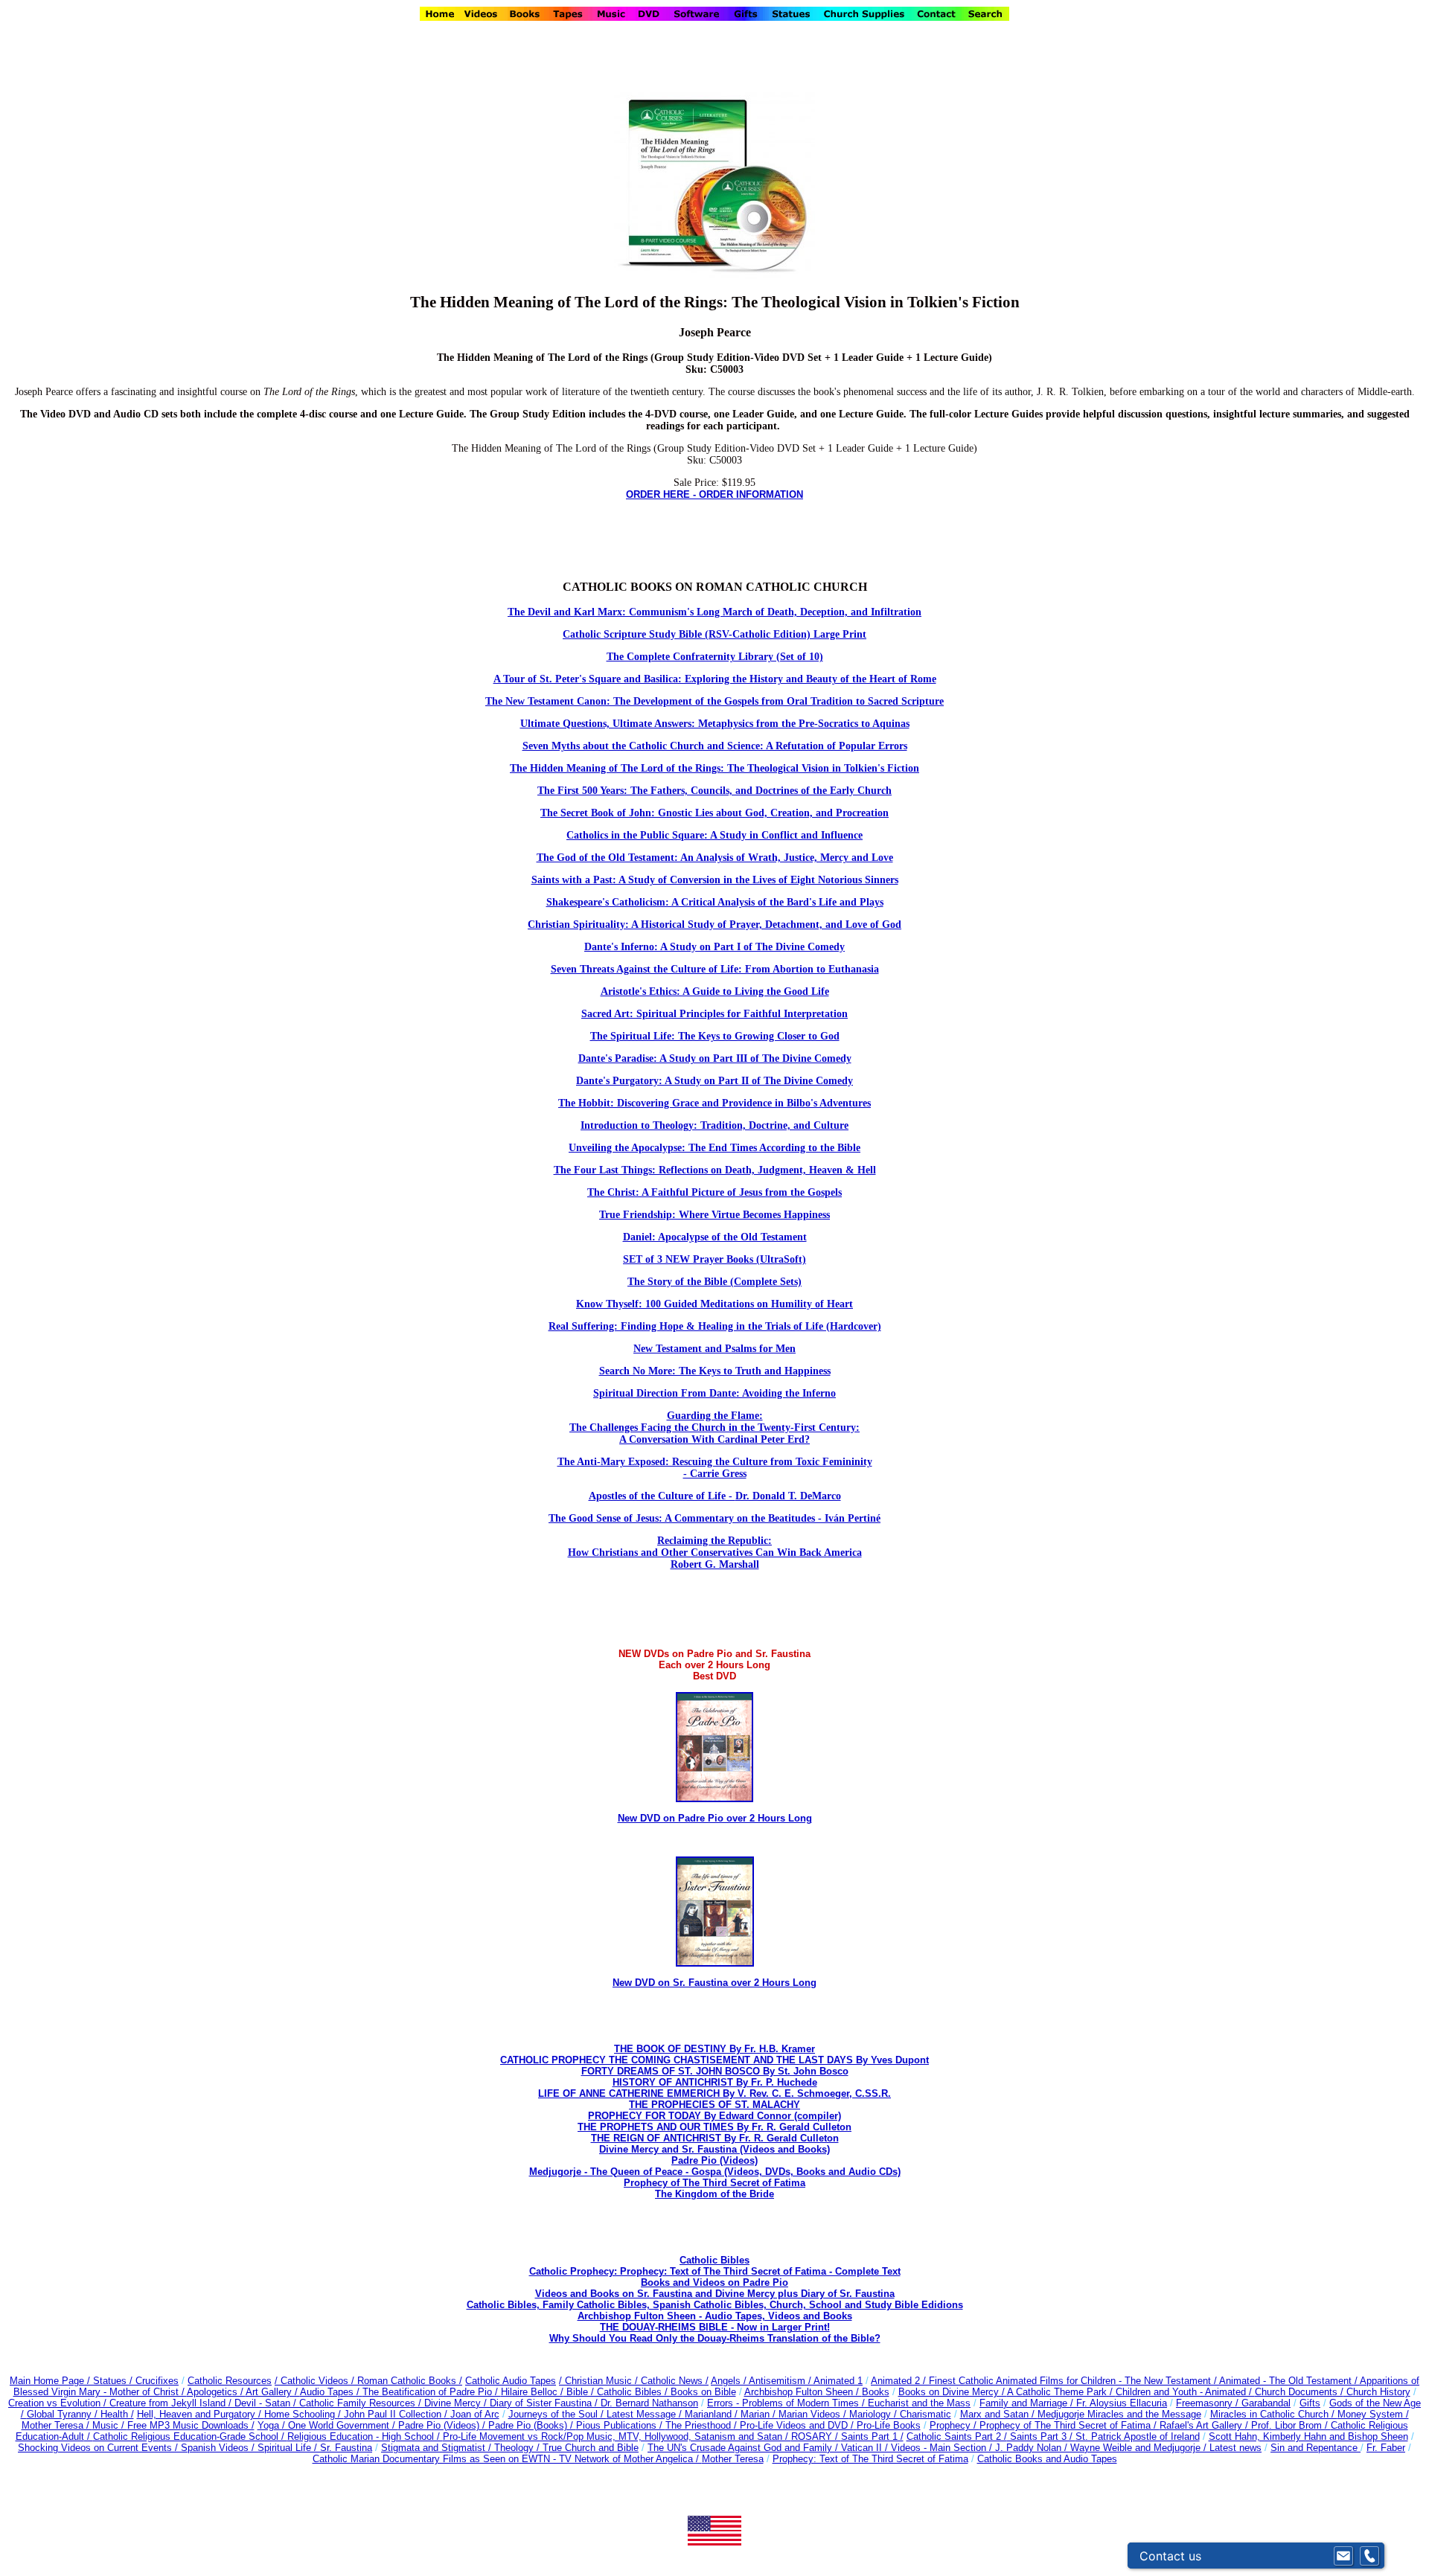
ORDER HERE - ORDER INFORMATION (714, 494)
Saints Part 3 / (1041, 2436)
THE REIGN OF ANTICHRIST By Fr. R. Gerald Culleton (715, 2138)
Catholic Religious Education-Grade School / (190, 2436)
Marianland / (713, 2414)
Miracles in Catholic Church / (1274, 2414)
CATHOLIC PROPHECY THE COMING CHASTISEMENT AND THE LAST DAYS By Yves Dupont (714, 2060)
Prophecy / (955, 2425)
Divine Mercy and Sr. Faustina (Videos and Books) (714, 2149)
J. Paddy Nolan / (1033, 2448)
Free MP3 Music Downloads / (191, 2425)
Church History (1377, 2392)
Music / (110, 2425)
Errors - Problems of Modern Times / (787, 2403)
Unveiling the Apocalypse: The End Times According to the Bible (714, 1148)
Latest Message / (646, 2414)
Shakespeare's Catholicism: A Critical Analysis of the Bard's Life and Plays (715, 902)
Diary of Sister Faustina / (545, 2403)
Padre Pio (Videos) (714, 2160)
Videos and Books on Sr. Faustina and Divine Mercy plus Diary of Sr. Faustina (715, 2294)
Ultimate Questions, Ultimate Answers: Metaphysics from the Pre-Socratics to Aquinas (715, 724)
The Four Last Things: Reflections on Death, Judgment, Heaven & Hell (715, 1170)
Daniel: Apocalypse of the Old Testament (715, 1237)
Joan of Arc (475, 2414)
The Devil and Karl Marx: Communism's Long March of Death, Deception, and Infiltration (714, 612)
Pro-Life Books (889, 2425)
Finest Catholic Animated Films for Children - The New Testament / (1074, 2381)
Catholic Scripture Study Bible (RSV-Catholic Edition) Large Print (714, 634)
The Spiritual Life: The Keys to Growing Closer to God (715, 1036)
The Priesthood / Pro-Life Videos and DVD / (760, 2425)
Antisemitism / (781, 2381)
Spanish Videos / (219, 2448)
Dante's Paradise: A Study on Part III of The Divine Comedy (715, 1058)
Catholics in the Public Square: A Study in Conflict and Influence (714, 835)
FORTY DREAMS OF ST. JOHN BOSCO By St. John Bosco (715, 2071)
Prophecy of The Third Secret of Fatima (714, 2183)
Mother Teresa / (57, 2425)
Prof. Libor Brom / (1291, 2425)
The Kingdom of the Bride (714, 2194)
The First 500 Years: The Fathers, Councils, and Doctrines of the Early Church (714, 791)
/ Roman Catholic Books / (407, 2381)
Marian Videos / (814, 2414)
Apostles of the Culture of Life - (662, 1496)
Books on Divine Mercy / (953, 2392)
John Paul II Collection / (397, 2414)
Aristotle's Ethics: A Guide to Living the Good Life (715, 991)
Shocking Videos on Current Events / (99, 2448)
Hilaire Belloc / (532, 2392)
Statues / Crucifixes (136, 2381)
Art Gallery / (273, 2392)
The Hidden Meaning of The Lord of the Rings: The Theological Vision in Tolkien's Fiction (714, 768)
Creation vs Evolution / (59, 2403)
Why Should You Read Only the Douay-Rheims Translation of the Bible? (715, 2338)
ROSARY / (816, 2436)
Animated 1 (838, 2381)
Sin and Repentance (1315, 2448)
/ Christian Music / (600, 2381)
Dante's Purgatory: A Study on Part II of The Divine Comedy (714, 1081)
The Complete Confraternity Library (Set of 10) (715, 657)
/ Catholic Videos (313, 2381)
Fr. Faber (1386, 2448)
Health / (117, 2414)
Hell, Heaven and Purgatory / (201, 2414)
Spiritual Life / (289, 2448)
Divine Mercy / (457, 2403)
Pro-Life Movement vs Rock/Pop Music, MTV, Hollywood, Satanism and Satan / (617, 2436)
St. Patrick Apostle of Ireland (1138, 2436)
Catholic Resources (230, 2381)
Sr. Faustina (346, 2448)
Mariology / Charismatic (900, 2414)
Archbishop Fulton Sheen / (803, 2392)
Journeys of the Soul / (557, 2414)
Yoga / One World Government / (328, 2425)
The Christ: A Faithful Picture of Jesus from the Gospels (714, 1192)
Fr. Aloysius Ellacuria (1122, 2403)
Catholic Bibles (714, 2260)
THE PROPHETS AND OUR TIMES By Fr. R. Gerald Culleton (714, 2127)
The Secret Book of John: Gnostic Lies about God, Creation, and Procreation (714, 813)
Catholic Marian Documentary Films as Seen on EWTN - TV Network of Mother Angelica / (507, 2459)
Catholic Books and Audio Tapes (1047, 2459)
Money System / (1373, 2414)
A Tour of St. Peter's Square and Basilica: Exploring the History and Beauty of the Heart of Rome (715, 679)
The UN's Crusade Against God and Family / (744, 2448)
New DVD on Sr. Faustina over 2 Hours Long (714, 1983)
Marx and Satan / (999, 2414)
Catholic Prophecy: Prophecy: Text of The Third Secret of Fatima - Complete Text (715, 2271)
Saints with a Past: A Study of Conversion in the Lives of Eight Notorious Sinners (715, 880)
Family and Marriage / (1028, 2403)
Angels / (730, 2381)
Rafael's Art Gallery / (1205, 2425)
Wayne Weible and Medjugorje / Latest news (1166, 2448)
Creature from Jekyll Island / (172, 2403)
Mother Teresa (733, 2459)
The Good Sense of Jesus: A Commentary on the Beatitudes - (687, 1518)
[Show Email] (1343, 2556)
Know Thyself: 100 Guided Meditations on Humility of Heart (714, 1304)
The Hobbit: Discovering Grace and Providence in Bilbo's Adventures (714, 1103)
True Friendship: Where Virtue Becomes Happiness (714, 1215)
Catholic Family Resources (357, 2403)
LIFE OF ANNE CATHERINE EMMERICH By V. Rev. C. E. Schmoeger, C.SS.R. (714, 2093)
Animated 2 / (900, 2381)
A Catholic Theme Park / (1061, 2392)
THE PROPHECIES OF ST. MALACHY (714, 2105)
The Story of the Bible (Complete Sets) (714, 1282)
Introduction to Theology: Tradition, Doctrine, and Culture (714, 1125)
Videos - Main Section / (943, 2448)
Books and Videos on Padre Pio (714, 2282)
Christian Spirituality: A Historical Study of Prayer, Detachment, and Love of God (714, 925)
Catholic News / (675, 2381)
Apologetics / (216, 2392)
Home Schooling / (304, 2414)
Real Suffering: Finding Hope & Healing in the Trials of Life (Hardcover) (715, 1326)
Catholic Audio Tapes (511, 2381)
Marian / (760, 2414)
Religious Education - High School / (365, 2436)
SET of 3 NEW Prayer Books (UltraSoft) (714, 1259)
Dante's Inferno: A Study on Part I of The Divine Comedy (714, 947)
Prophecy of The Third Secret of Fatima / (1070, 2425)
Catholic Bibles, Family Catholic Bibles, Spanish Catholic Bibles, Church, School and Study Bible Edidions (715, 2305)
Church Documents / (1299, 2392)
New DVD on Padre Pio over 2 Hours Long (715, 1818)
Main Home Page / (50, 2381)
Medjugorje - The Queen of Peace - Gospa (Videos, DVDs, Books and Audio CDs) (715, 2172)
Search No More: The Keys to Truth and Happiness (715, 1371)
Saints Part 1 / (872, 2436)
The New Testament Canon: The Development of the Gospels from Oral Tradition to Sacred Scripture (714, 701)
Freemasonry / (1209, 2403)
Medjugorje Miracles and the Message (1119, 2414)
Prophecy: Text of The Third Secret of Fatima (870, 2459)
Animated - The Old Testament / (1289, 2381)
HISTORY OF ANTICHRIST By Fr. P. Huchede (715, 2082)
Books (876, 2392)
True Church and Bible (591, 2448)
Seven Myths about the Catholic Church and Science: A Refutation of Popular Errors (715, 746)
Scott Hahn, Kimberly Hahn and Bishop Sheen (1308, 2436)
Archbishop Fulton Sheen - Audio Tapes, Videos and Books (715, 2316)
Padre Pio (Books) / (532, 2425)
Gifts (1310, 2403)
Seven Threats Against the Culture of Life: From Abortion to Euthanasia (715, 969)
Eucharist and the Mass (919, 2403)
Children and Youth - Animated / (1185, 2392)
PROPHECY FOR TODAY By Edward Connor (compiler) (714, 2116)
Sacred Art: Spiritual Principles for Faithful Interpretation (714, 1014)
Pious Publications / (621, 2425)
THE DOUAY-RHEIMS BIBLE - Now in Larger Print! (715, 2327)
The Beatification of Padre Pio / (432, 2392)
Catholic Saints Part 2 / (957, 2436)
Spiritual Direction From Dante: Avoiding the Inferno (714, 1393)
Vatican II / (866, 2448)
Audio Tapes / (331, 2392)
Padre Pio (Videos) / (443, 2425)
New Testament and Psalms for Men (714, 1349)
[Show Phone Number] (1369, 2556)
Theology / (518, 2448)
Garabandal (1266, 2403)
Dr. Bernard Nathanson (649, 2403)
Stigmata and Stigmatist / (438, 2448)
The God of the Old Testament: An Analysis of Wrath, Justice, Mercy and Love (715, 858)
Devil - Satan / (267, 2403)
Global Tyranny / (64, 2414)
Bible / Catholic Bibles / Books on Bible (650, 2392)
